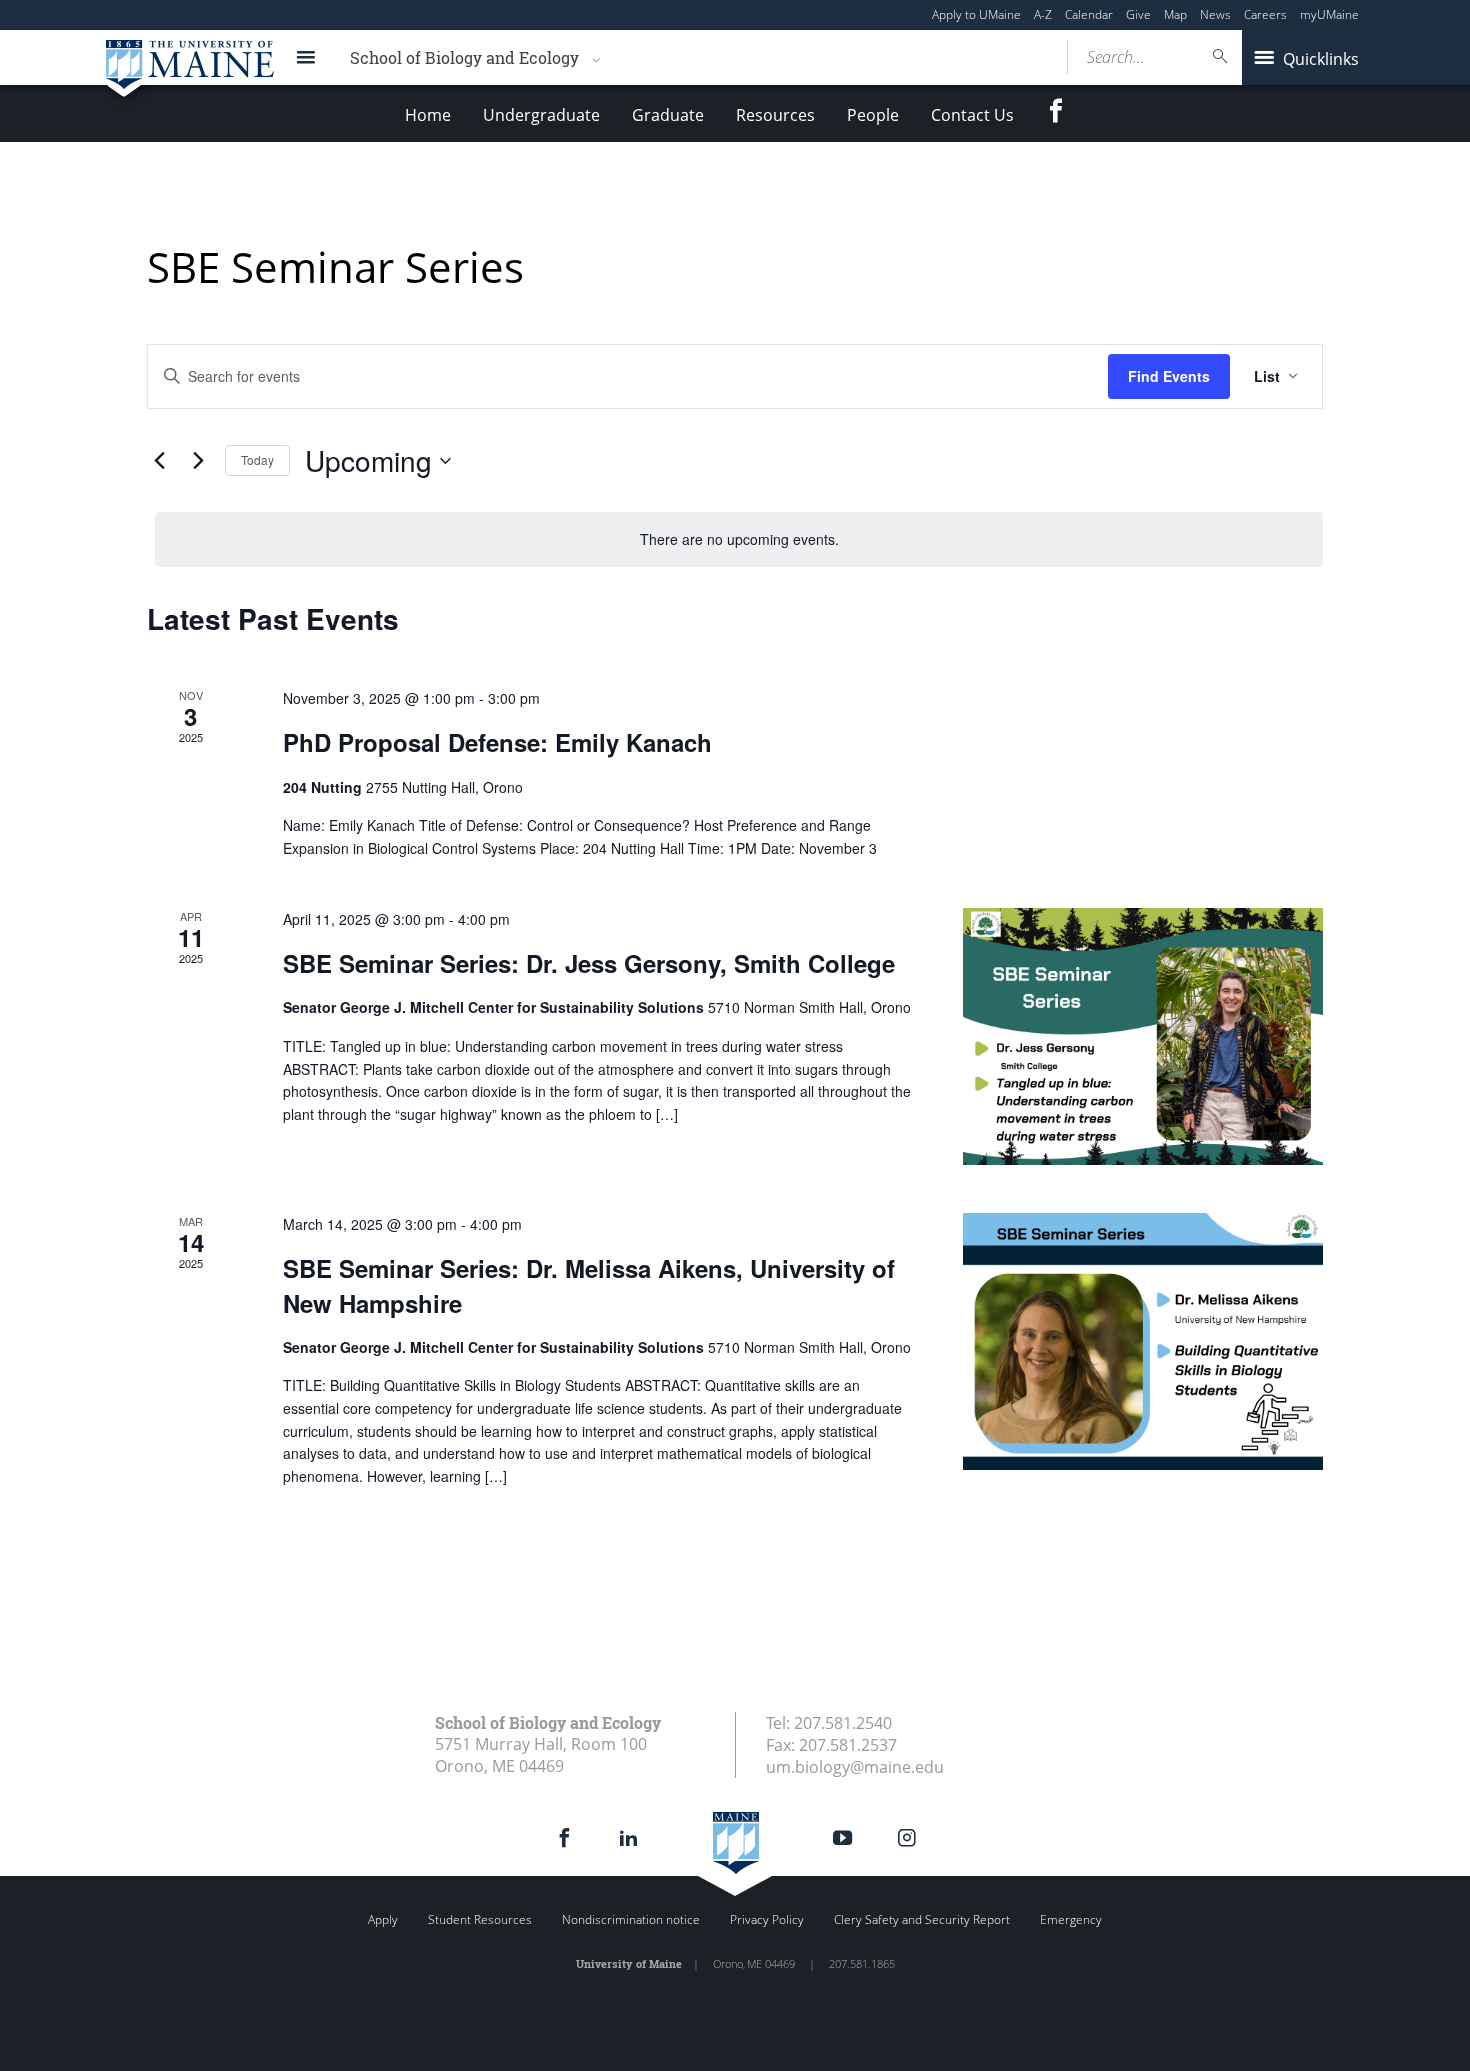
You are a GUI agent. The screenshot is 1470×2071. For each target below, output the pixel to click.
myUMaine (1329, 14)
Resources (775, 115)
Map (1175, 14)
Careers (1265, 14)
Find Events (1169, 376)
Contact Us (972, 115)
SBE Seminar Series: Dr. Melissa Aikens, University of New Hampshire (589, 1285)
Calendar (1089, 14)
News (1215, 14)
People (873, 115)
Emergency (1071, 1919)
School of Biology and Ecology (464, 57)
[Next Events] (198, 461)
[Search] (1221, 56)
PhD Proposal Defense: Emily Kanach (497, 742)
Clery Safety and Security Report (922, 1919)
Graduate (668, 115)
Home (428, 115)
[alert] (739, 539)
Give (1138, 14)
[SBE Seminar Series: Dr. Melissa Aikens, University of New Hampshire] (1143, 1341)
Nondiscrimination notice (631, 1919)
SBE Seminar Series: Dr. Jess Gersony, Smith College (589, 963)
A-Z (1043, 14)
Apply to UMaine (976, 14)
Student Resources (480, 1919)
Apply (383, 1919)
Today (257, 459)
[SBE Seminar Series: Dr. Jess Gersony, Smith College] (1143, 1036)
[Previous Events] (159, 461)
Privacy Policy (767, 1919)
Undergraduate (541, 115)
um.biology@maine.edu (855, 1767)
